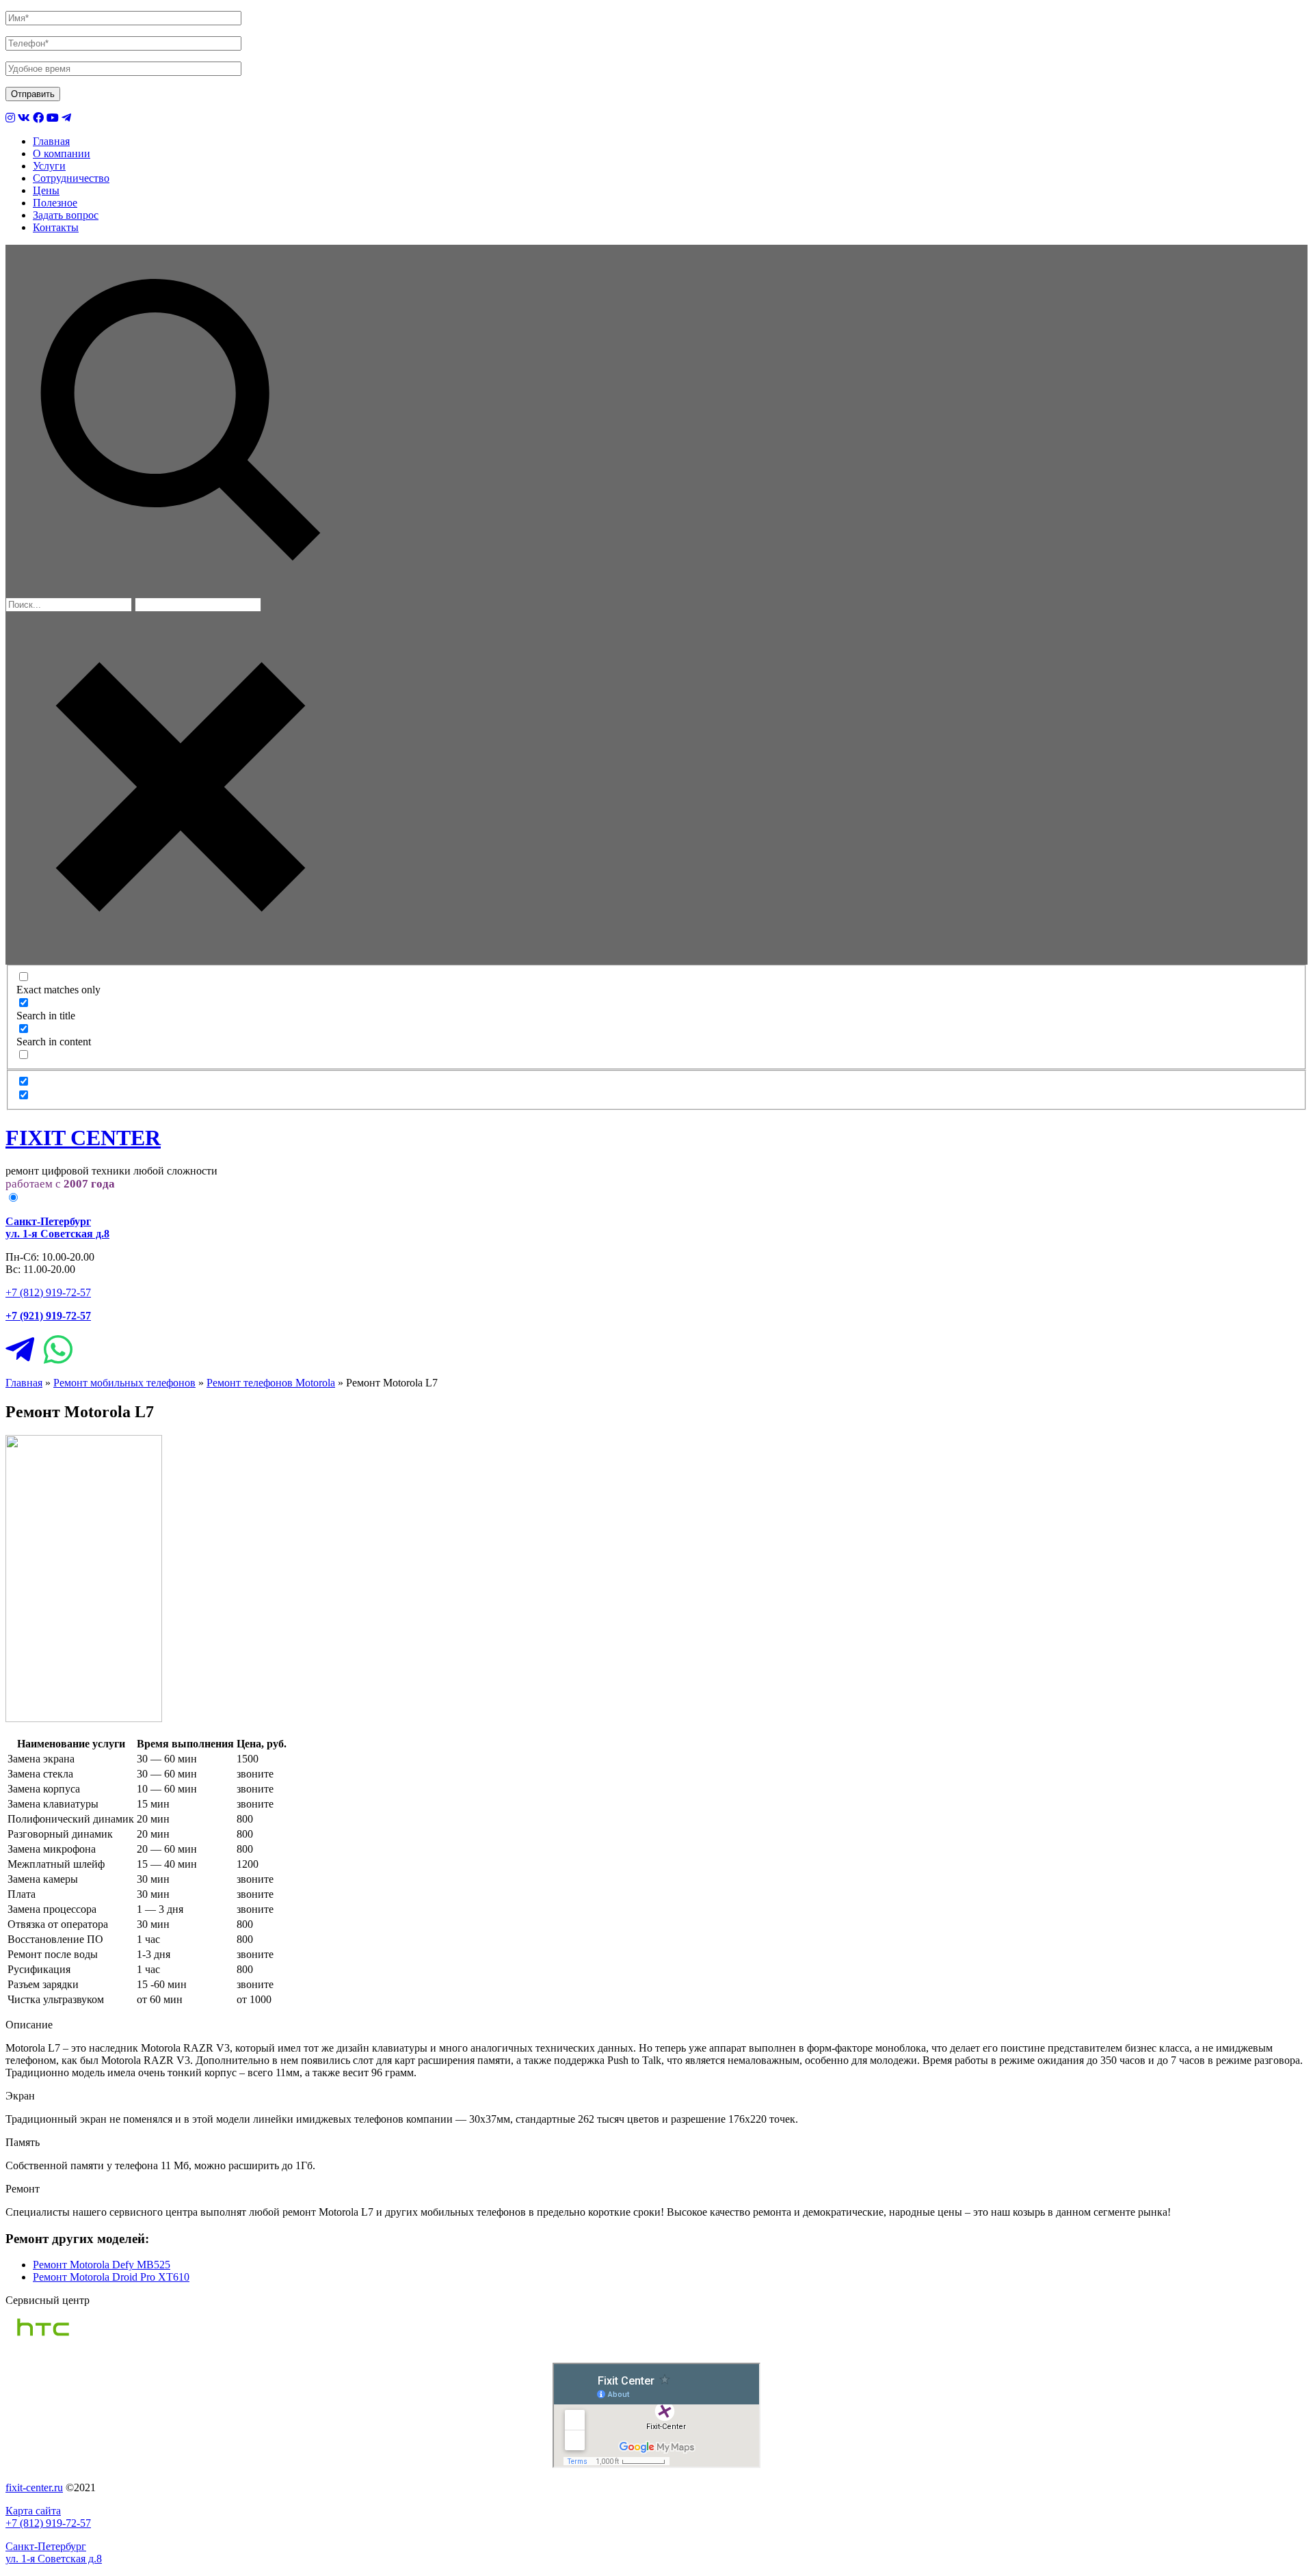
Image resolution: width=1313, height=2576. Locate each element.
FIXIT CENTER (83, 1138)
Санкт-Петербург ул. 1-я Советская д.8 (54, 2552)
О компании (62, 153)
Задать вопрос (66, 215)
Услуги (49, 166)
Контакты (56, 227)
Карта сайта (33, 2511)
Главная (51, 141)
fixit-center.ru (34, 2487)
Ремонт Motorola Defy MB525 (102, 2265)
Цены (46, 190)
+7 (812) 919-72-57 (48, 1292)
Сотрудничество (71, 178)
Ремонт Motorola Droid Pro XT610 (111, 2277)
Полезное (55, 203)
